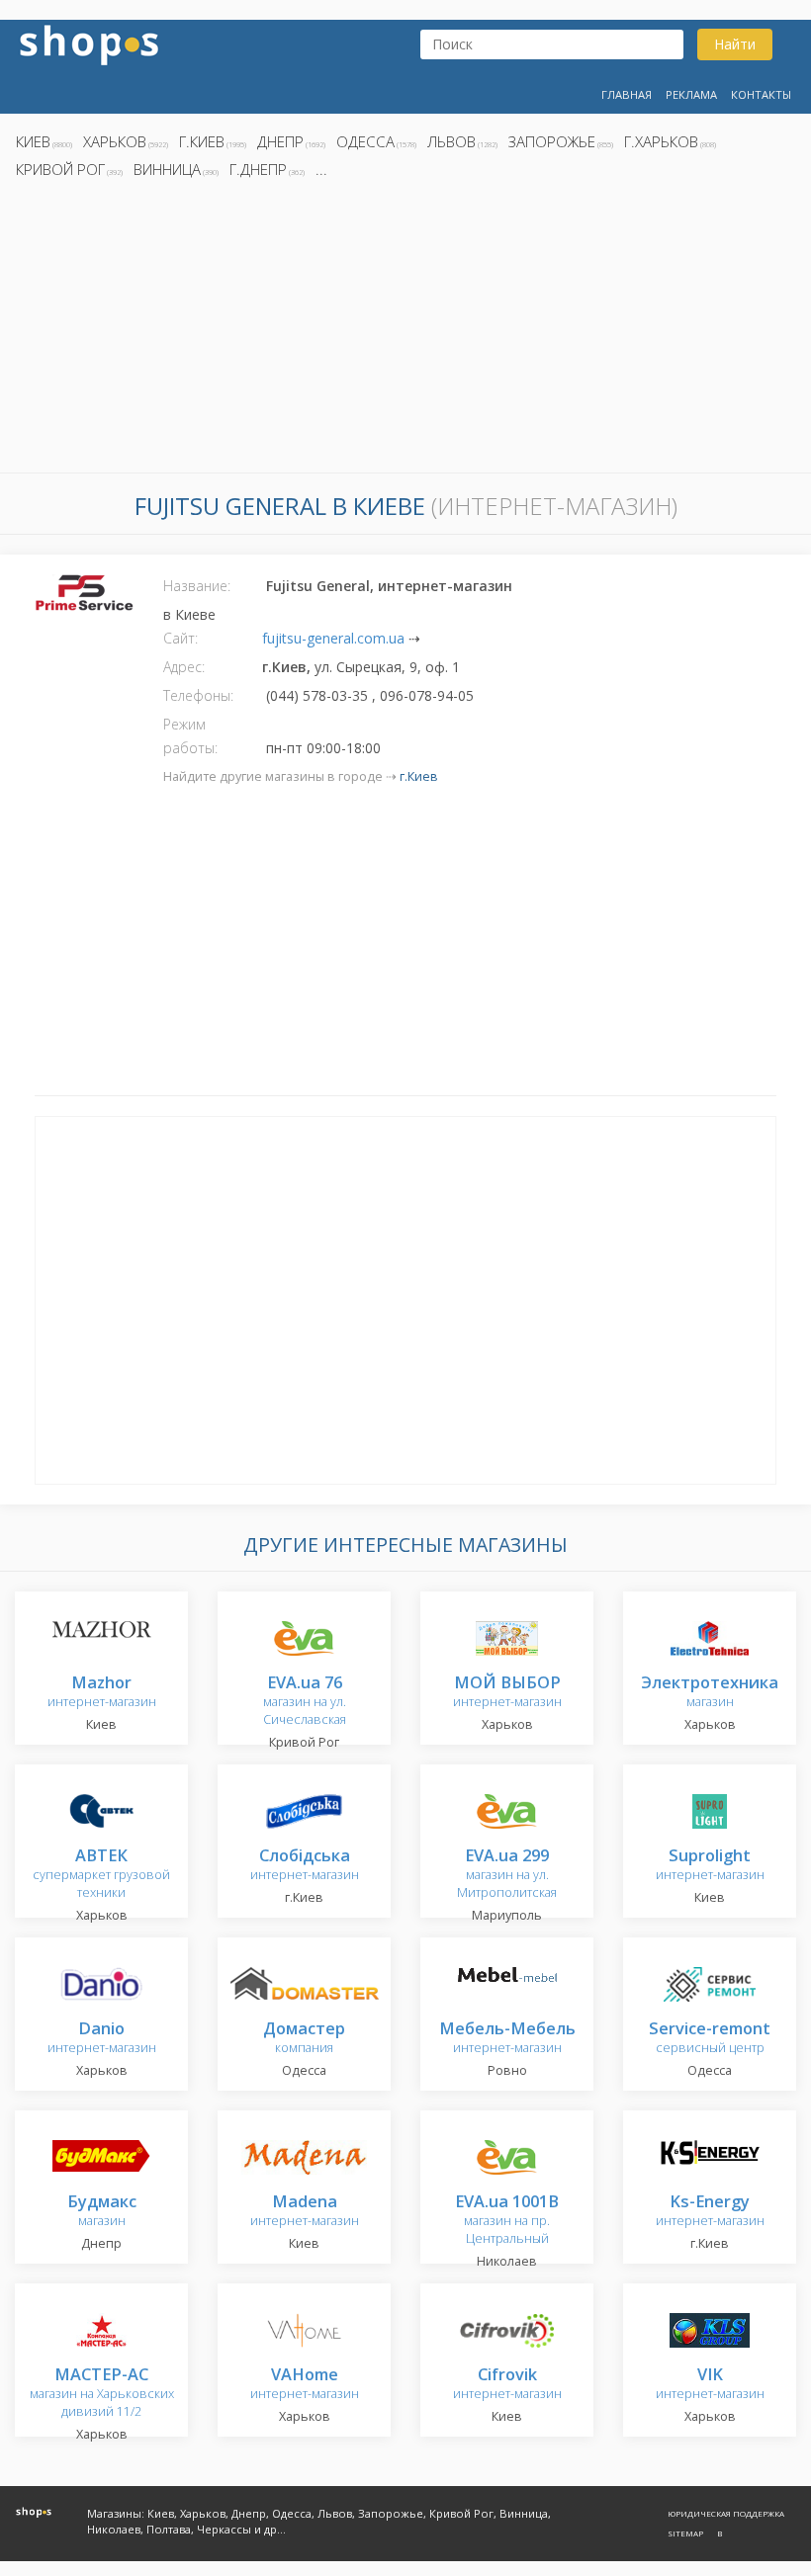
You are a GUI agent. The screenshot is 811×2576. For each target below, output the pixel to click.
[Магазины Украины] (89, 43)
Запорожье (552, 141)
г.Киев (202, 141)
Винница (167, 169)
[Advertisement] (405, 331)
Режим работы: (190, 736)
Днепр (280, 141)
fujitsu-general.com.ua (333, 638)
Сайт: (180, 638)
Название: (197, 586)
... (321, 169)
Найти (735, 44)
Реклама (691, 94)
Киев (33, 141)
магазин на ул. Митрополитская (507, 1875)
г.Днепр (258, 169)
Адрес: (184, 667)
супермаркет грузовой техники (101, 1875)
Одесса (365, 141)
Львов (451, 141)
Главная (627, 94)
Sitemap (685, 2533)
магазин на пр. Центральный (507, 2221)
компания (304, 2039)
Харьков (115, 141)
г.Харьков (661, 141)
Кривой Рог (60, 169)
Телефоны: (198, 695)
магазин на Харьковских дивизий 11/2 (102, 2394)
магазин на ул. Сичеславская (305, 1702)
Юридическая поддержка (726, 2513)
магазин (710, 1693)
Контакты (761, 94)
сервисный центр (710, 2039)
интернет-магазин (102, 1693)
